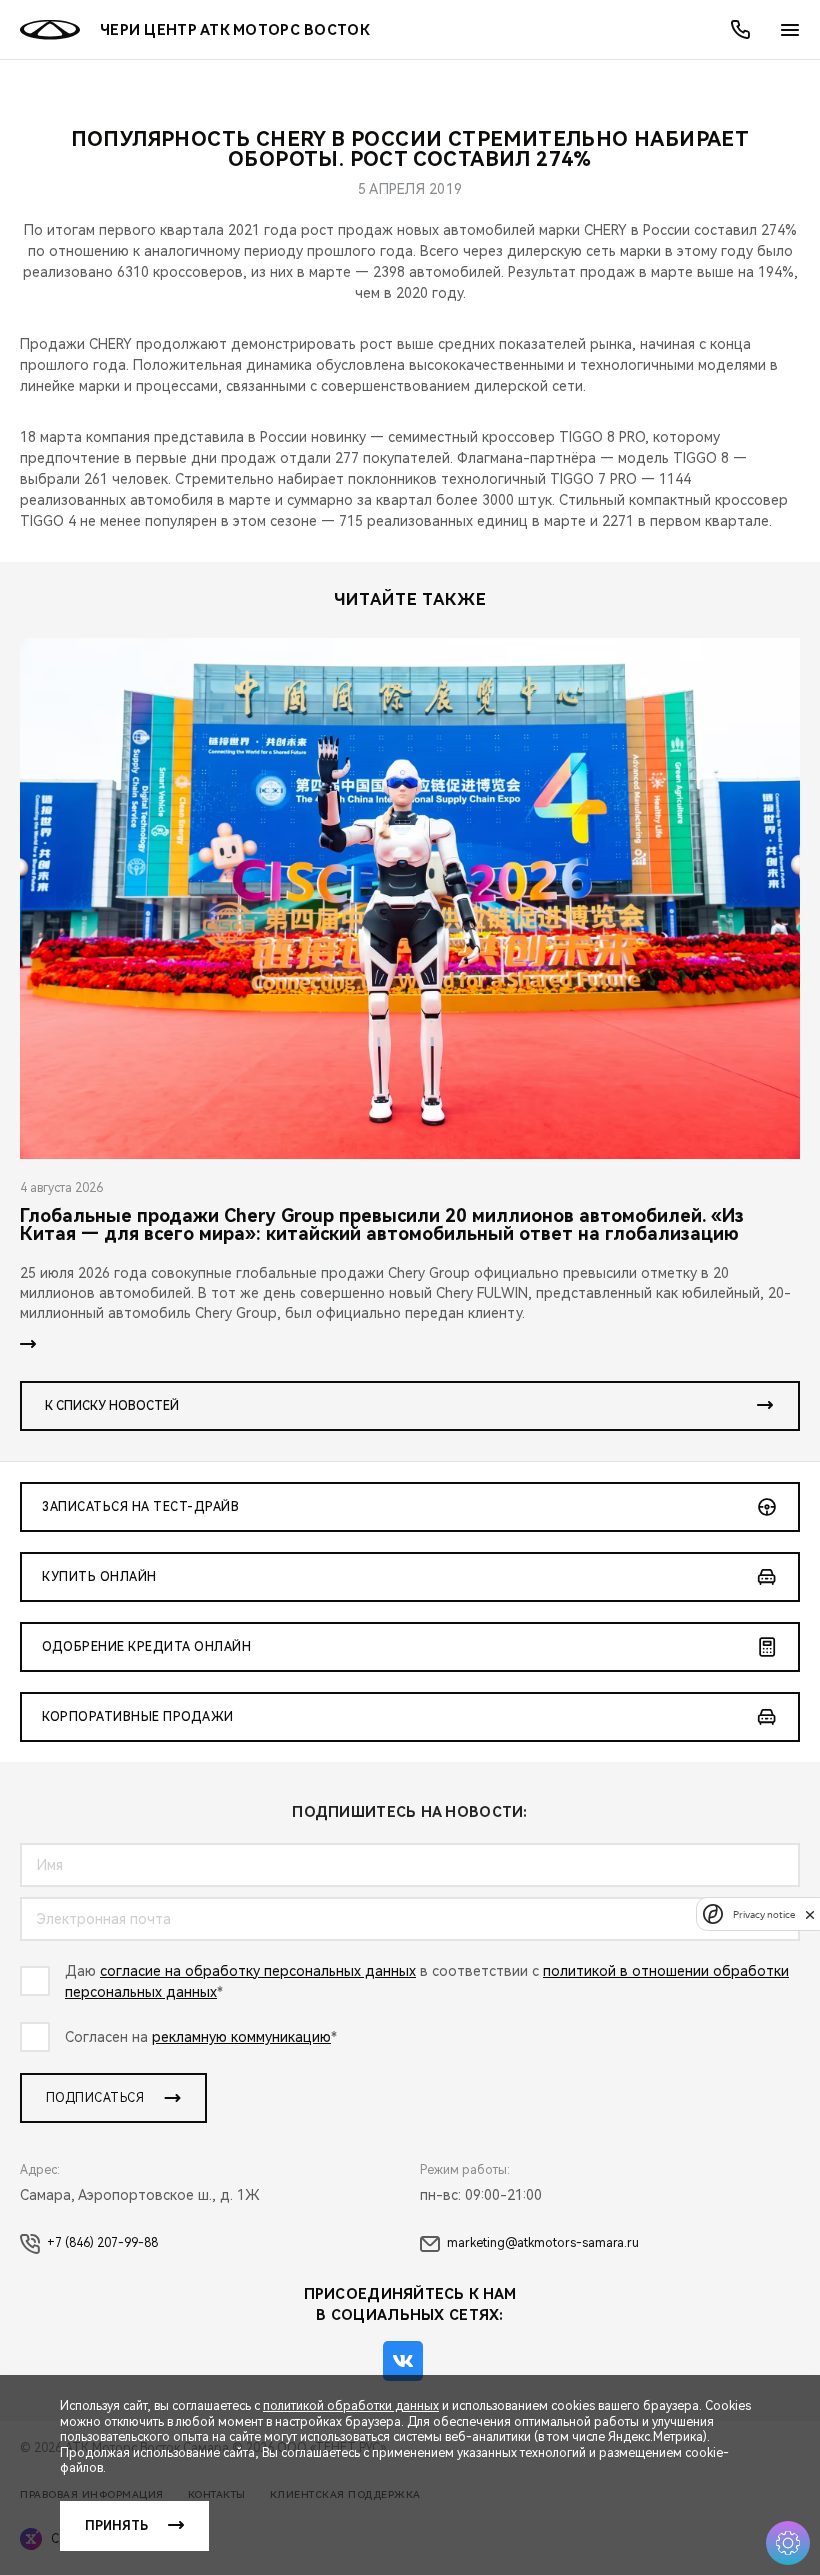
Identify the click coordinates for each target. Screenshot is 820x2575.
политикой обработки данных (351, 2406)
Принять (116, 2526)
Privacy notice (764, 1914)
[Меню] (790, 30)
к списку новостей (112, 1406)
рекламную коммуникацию (241, 2037)
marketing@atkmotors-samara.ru (543, 2243)
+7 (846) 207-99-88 (102, 2243)
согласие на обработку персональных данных (258, 1971)
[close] (810, 1914)
